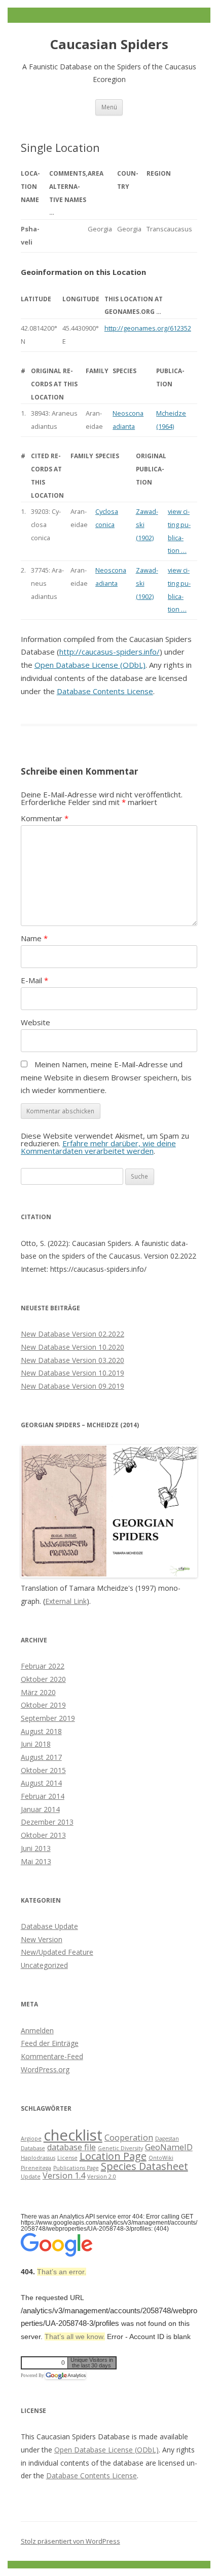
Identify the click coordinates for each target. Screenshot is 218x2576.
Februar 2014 (43, 1796)
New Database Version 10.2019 (72, 1373)
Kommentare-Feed (52, 2056)
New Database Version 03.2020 (72, 1360)
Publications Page (76, 2168)
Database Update (49, 1926)
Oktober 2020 (43, 1679)
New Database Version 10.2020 (72, 1347)
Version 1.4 (64, 2176)
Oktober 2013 (43, 1835)
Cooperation (129, 2138)
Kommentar (45, 818)
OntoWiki (161, 2158)
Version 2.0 (102, 2177)
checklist (73, 2135)
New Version (42, 1939)
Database (33, 2148)
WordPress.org (45, 2069)
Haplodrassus (38, 2158)
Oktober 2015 (43, 1770)
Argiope (31, 2139)
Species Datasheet (144, 2166)
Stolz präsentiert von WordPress (70, 2541)
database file (71, 2147)
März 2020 (38, 1692)
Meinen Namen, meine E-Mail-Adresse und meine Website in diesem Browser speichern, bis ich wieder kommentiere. (106, 1077)
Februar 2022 (43, 1666)
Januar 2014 (40, 1809)
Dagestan (167, 2139)
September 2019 (48, 1718)
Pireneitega (36, 2168)
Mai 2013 (36, 1861)
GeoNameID (169, 2147)
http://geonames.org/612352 (148, 328)
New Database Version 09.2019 (72, 1386)
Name (34, 938)
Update (31, 2177)
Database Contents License (105, 691)
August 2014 (41, 1783)
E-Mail (34, 980)
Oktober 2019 (43, 1705)
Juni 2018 (36, 1744)
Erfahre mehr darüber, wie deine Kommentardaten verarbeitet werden (98, 1147)
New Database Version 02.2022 (72, 1334)
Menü (109, 107)
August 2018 (41, 1731)
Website (35, 1022)
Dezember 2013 (47, 1822)
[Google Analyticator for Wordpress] (65, 2376)
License (67, 2158)
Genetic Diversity (120, 2148)
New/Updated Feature (57, 1952)
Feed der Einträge (50, 2043)
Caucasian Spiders (109, 44)
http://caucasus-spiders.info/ (110, 652)
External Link (66, 1601)
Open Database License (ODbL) (90, 665)
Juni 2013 (36, 1848)
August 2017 (41, 1757)
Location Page (113, 2156)
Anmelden (37, 2030)
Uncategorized (44, 1965)
